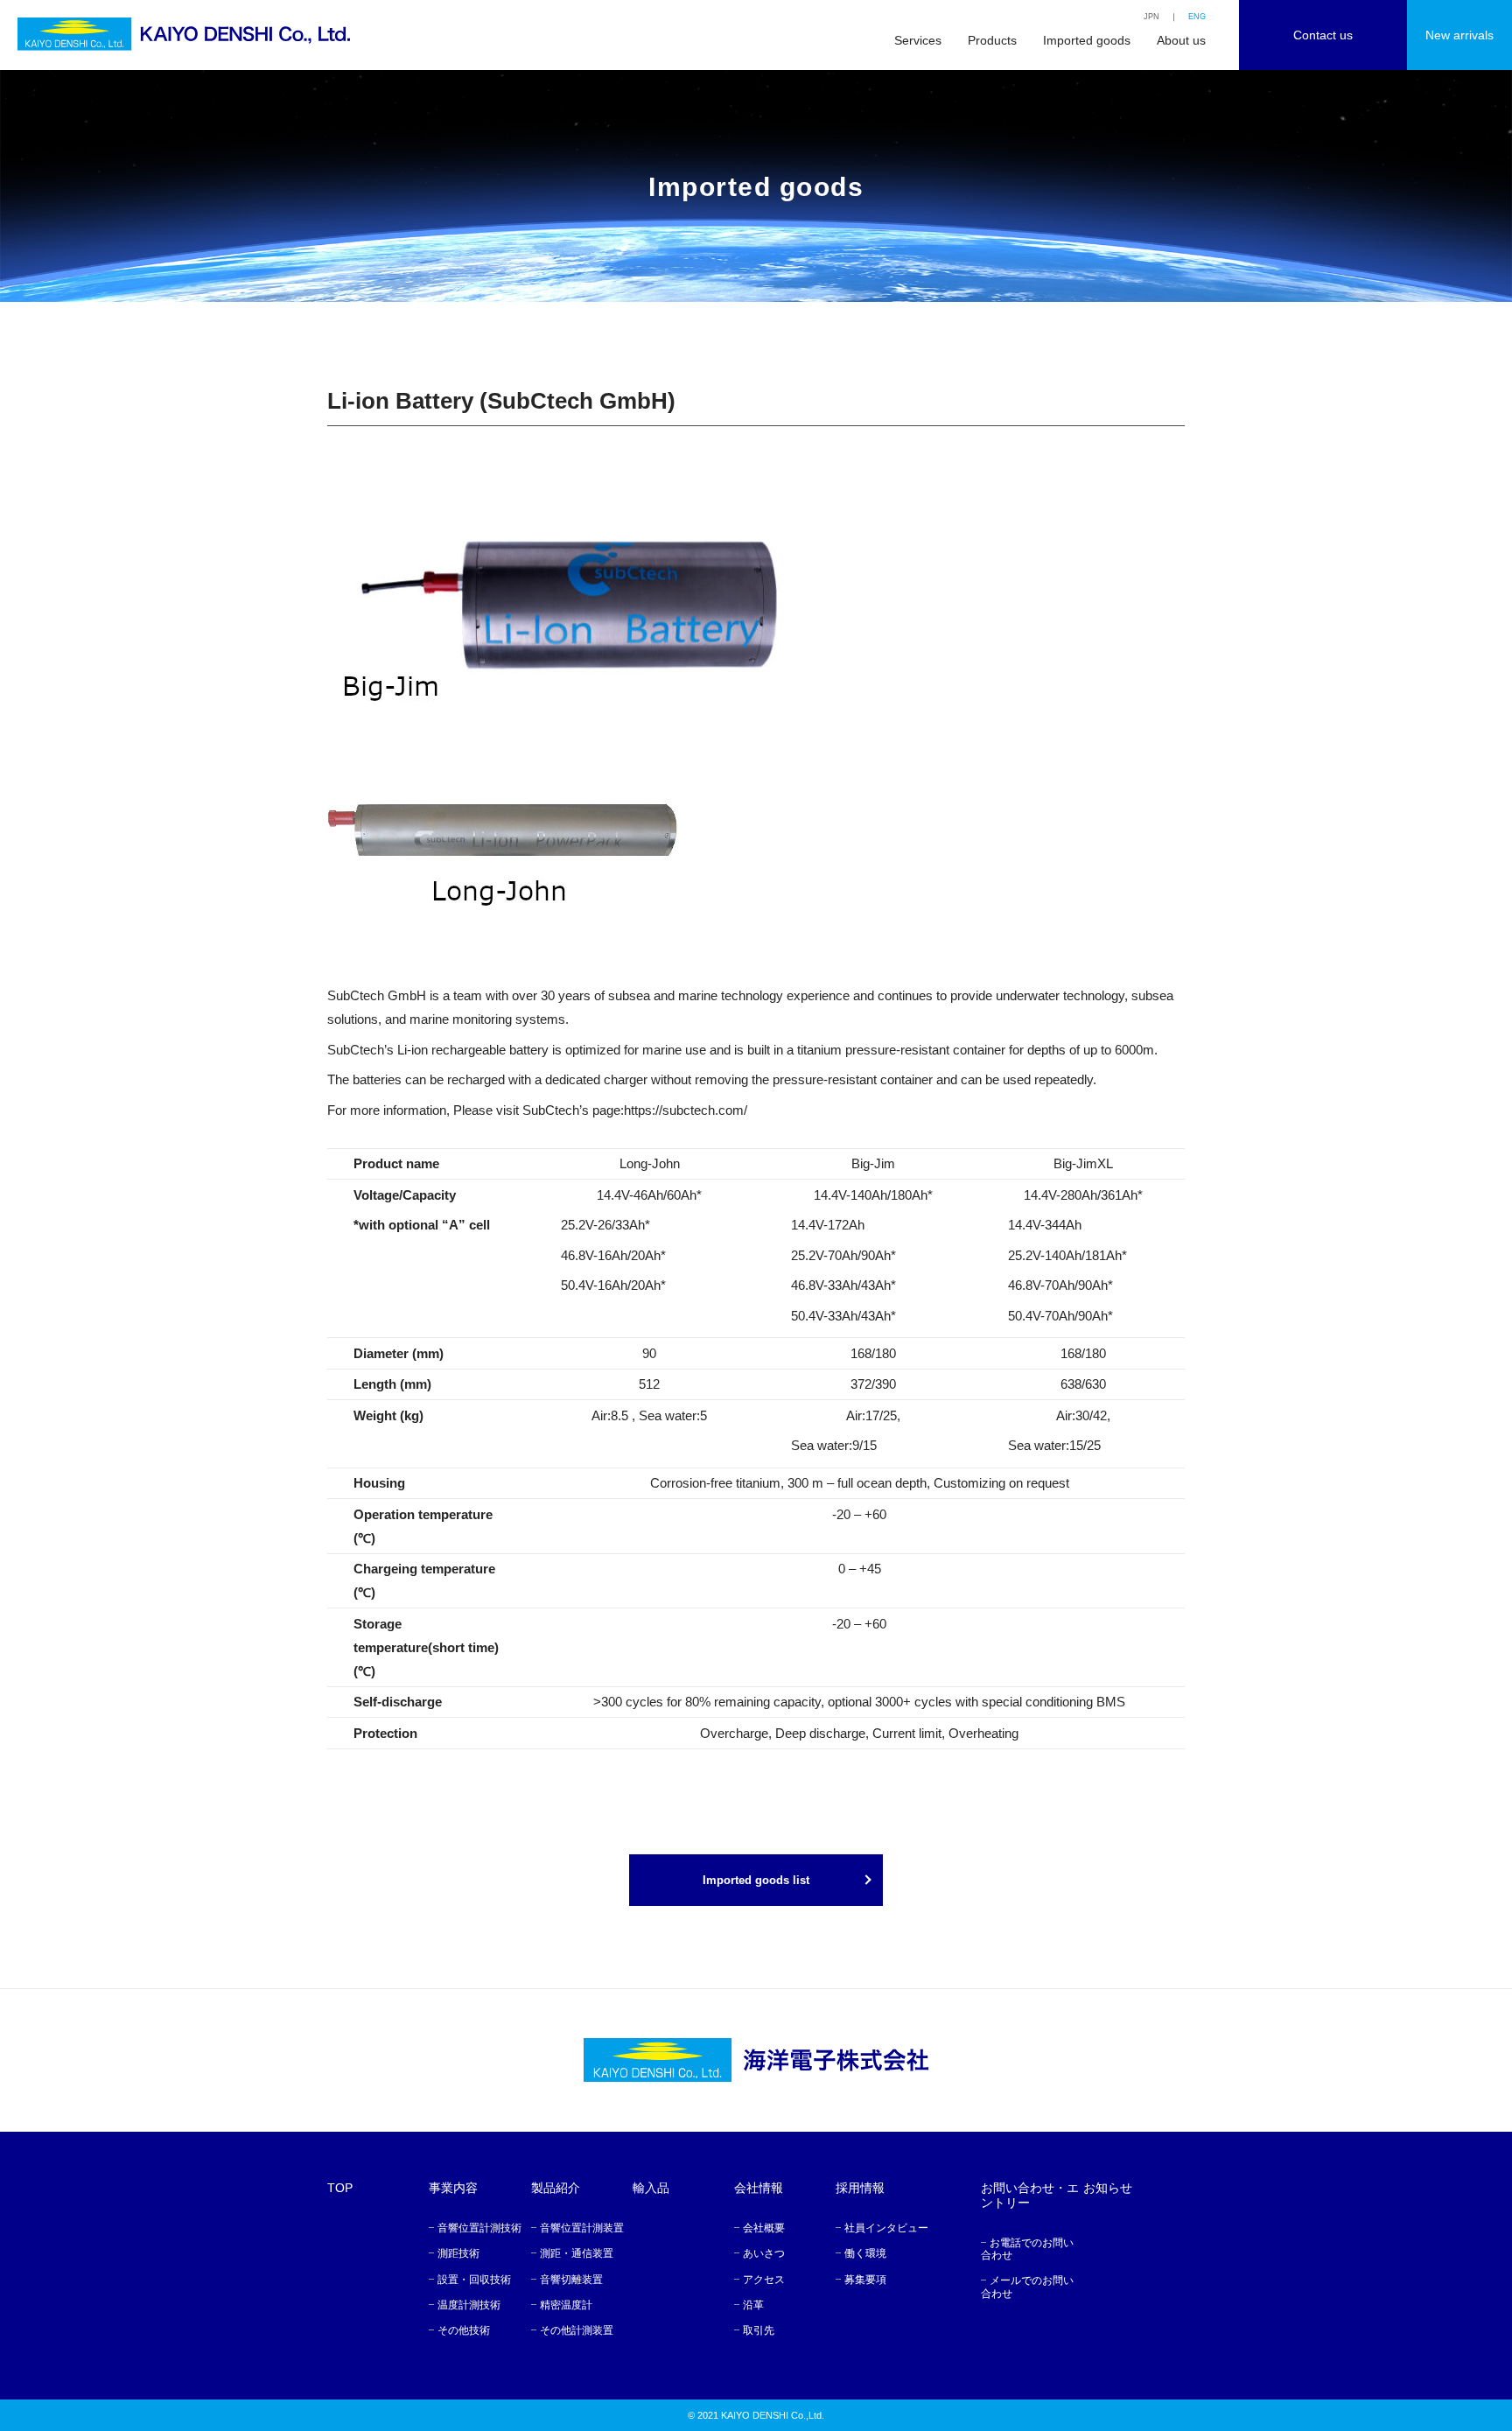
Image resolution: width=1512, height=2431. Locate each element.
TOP (340, 2188)
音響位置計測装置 (582, 2228)
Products (992, 40)
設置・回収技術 (474, 2280)
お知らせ (1108, 2188)
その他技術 (464, 2330)
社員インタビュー (886, 2228)
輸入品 (651, 2188)
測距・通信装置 (577, 2253)
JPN (1151, 17)
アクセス (764, 2280)
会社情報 (759, 2188)
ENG (1197, 17)
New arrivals (1459, 35)
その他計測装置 (577, 2330)
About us (1181, 40)
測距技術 (458, 2253)
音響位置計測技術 (479, 2228)
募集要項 (865, 2280)
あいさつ (764, 2253)
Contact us (1323, 35)
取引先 (759, 2330)
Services (918, 40)
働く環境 (865, 2253)
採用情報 (860, 2188)
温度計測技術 (469, 2305)
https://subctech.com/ (686, 1110)
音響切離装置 (571, 2280)
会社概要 (764, 2228)
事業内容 (453, 2188)
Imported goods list (756, 1880)
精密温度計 (566, 2305)
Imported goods (1087, 40)
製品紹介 (556, 2188)
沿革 (753, 2305)
